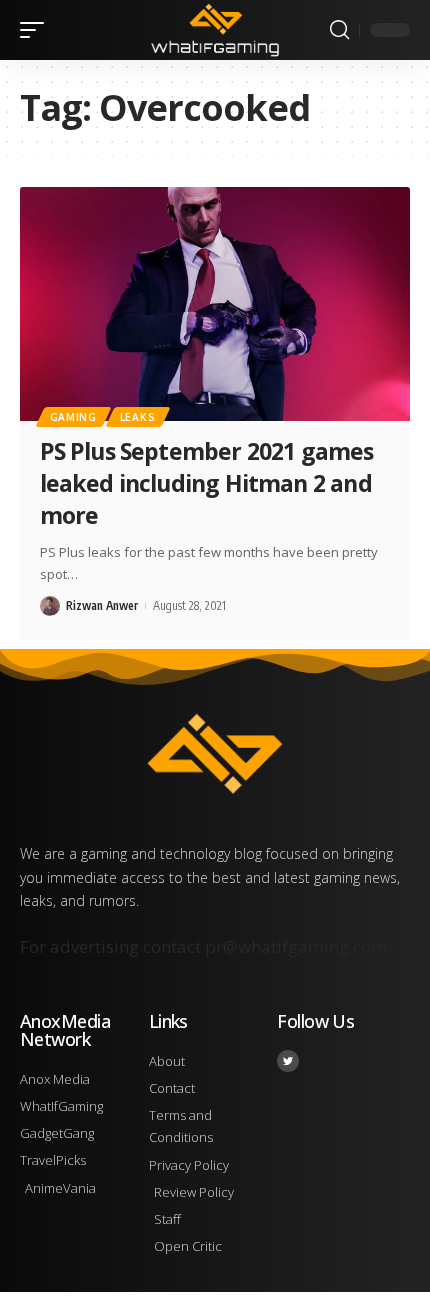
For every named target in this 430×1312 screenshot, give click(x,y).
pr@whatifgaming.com (296, 946)
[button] (37, 30)
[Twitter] (288, 1061)
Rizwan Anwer (102, 605)
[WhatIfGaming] (214, 30)
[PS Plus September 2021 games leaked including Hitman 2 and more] (215, 304)
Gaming (73, 417)
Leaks (138, 417)
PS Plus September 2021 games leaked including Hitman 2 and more (207, 483)
